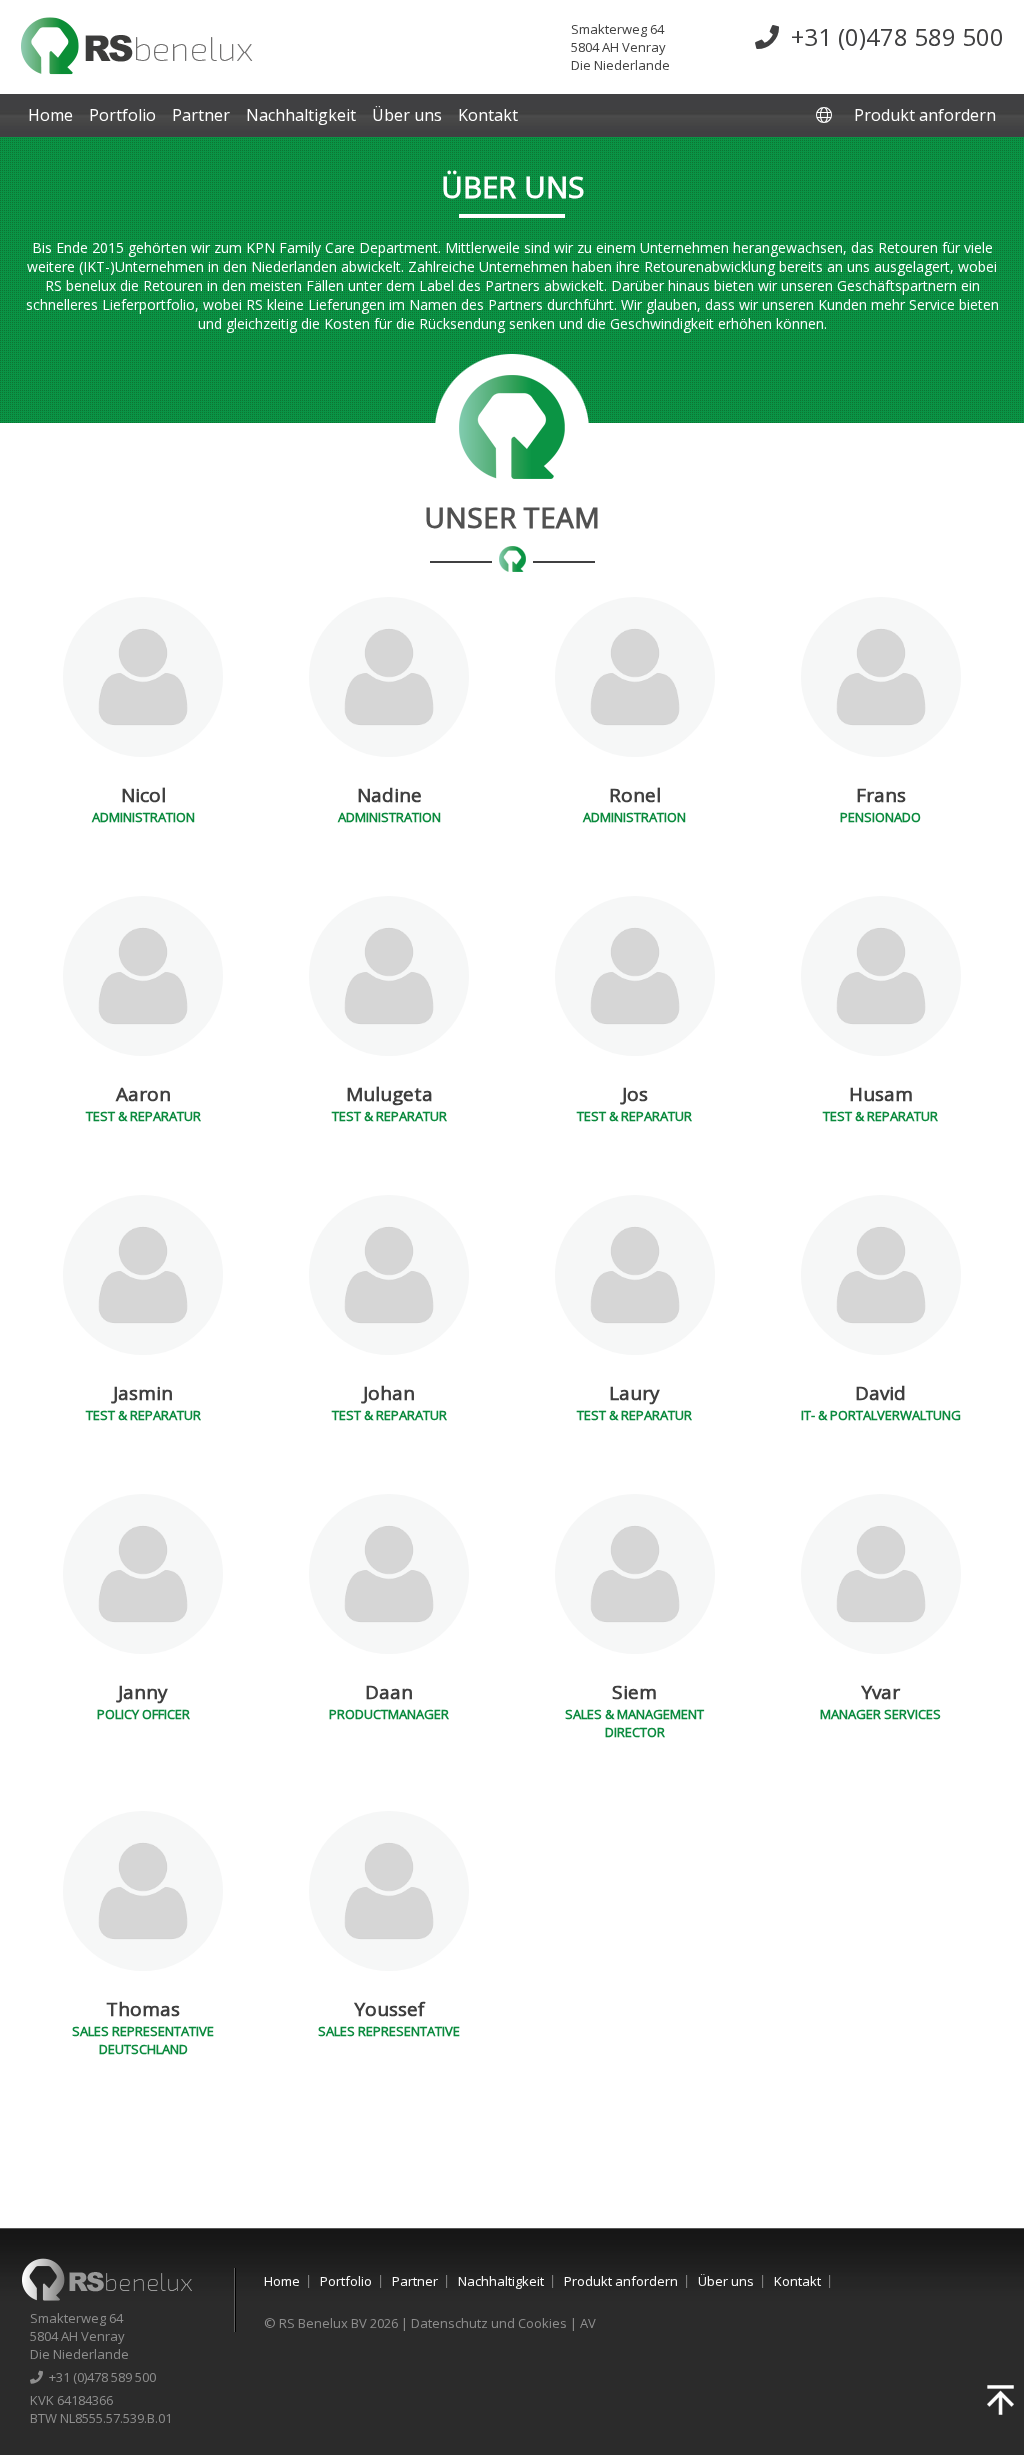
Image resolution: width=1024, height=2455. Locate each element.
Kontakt (488, 115)
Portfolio (122, 115)
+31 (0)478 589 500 (891, 36)
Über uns (407, 115)
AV (588, 2323)
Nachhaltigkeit (301, 115)
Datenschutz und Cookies (489, 2323)
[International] (826, 115)
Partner (201, 115)
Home (50, 115)
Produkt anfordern (925, 115)
